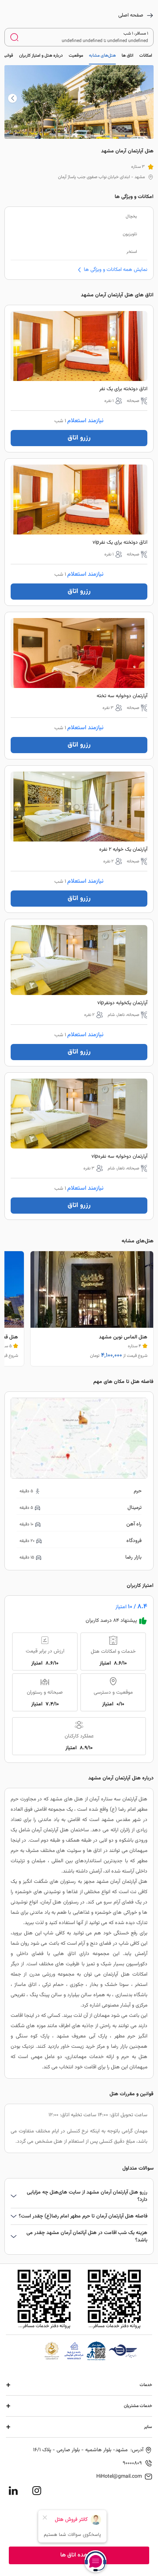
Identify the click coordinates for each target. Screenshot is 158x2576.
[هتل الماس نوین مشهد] (92, 1309)
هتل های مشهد (67, 1799)
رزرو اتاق (79, 438)
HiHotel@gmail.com (119, 2477)
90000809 (132, 2463)
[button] (12, 98)
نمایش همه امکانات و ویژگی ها (116, 270)
